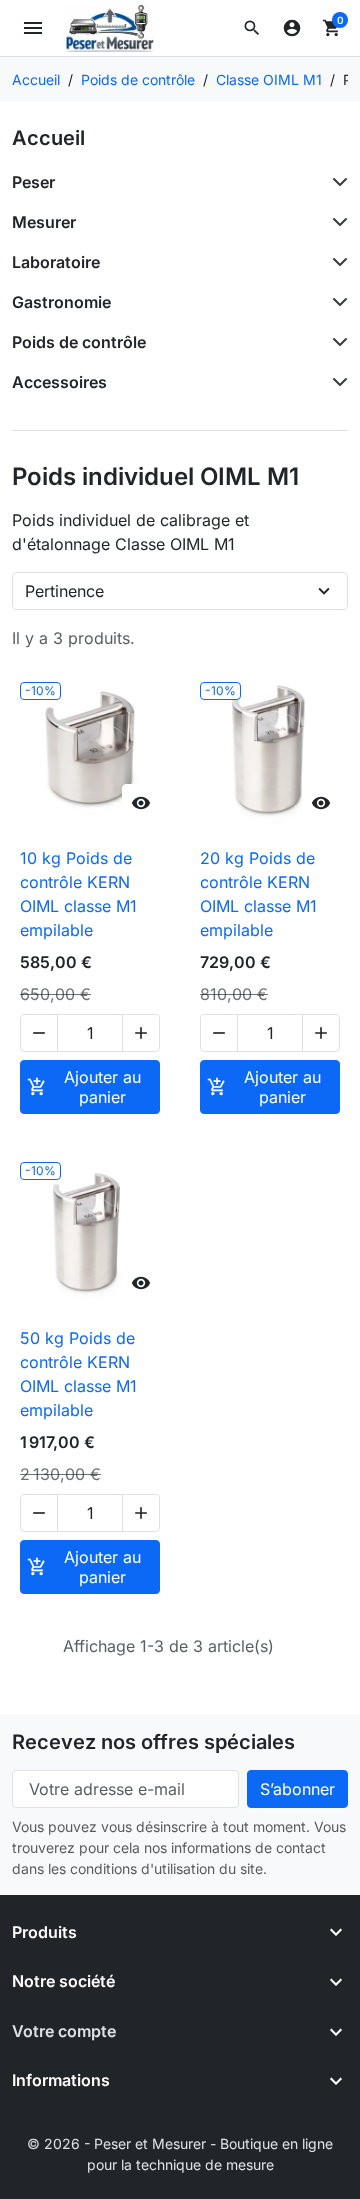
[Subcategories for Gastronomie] (336, 302)
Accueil (48, 138)
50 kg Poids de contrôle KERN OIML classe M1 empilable (78, 1374)
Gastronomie (61, 302)
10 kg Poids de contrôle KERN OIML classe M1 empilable (78, 894)
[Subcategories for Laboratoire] (336, 262)
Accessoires (59, 382)
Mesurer (44, 222)
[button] (252, 28)
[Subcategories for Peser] (336, 182)
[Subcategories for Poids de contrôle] (336, 342)
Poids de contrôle (79, 342)
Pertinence (64, 591)
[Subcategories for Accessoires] (336, 382)
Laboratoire (56, 262)
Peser (33, 182)
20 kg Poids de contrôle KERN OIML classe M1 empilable (258, 894)
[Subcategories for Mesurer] (336, 222)
